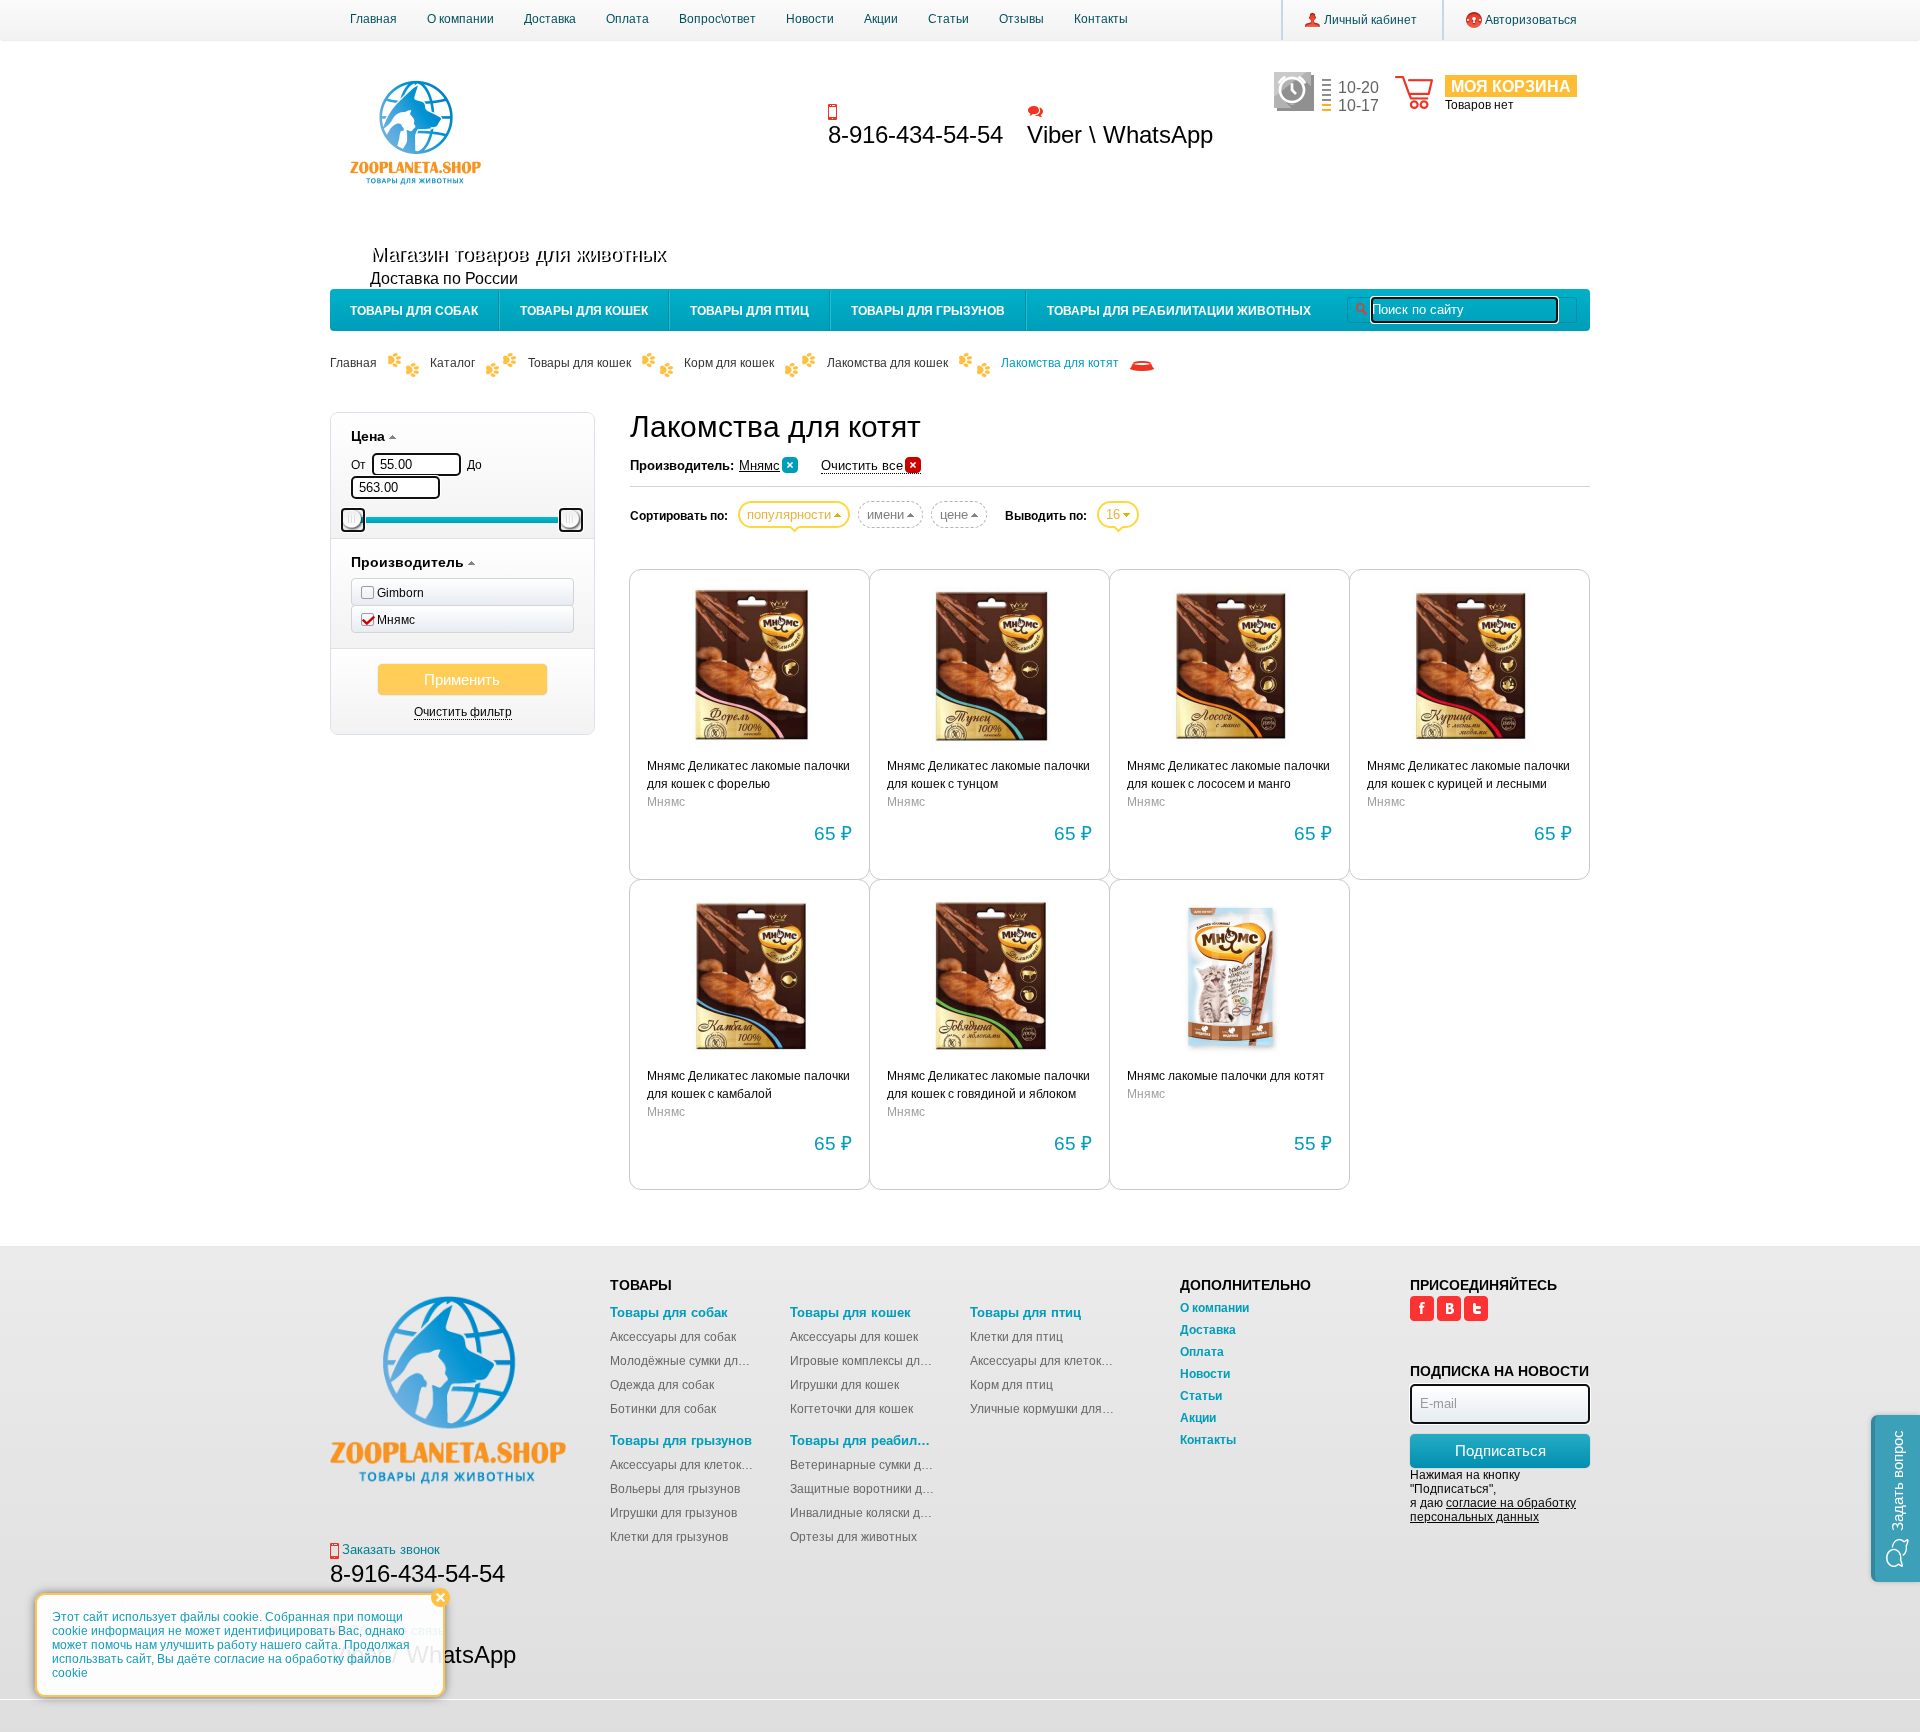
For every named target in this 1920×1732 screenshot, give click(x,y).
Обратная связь (1094, 110)
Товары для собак (414, 311)
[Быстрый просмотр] (750, 668)
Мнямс (759, 465)
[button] (1895, 1498)
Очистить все (862, 465)
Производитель (409, 562)
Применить (462, 679)
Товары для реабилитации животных (1179, 311)
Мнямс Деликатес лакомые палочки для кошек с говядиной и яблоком (988, 1085)
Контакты (1101, 19)
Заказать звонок (891, 110)
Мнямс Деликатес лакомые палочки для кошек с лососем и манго (1228, 775)
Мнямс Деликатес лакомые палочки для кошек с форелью (748, 775)
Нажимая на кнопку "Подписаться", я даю (1493, 1496)
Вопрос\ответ (717, 19)
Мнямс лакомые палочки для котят (1226, 1076)
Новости (810, 19)
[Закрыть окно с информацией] (440, 1597)
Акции (881, 19)
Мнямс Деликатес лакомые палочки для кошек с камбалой (748, 1085)
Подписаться (1500, 1450)
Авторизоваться (1531, 20)
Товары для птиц (749, 311)
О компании (460, 19)
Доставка (550, 19)
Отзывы (1021, 19)
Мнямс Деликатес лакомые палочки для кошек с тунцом (988, 775)
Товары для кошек (584, 311)
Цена (370, 436)
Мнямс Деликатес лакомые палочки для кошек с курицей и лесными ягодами (1468, 776)
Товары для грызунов (928, 311)
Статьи (948, 19)
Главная (373, 19)
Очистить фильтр (463, 712)
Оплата (627, 19)
